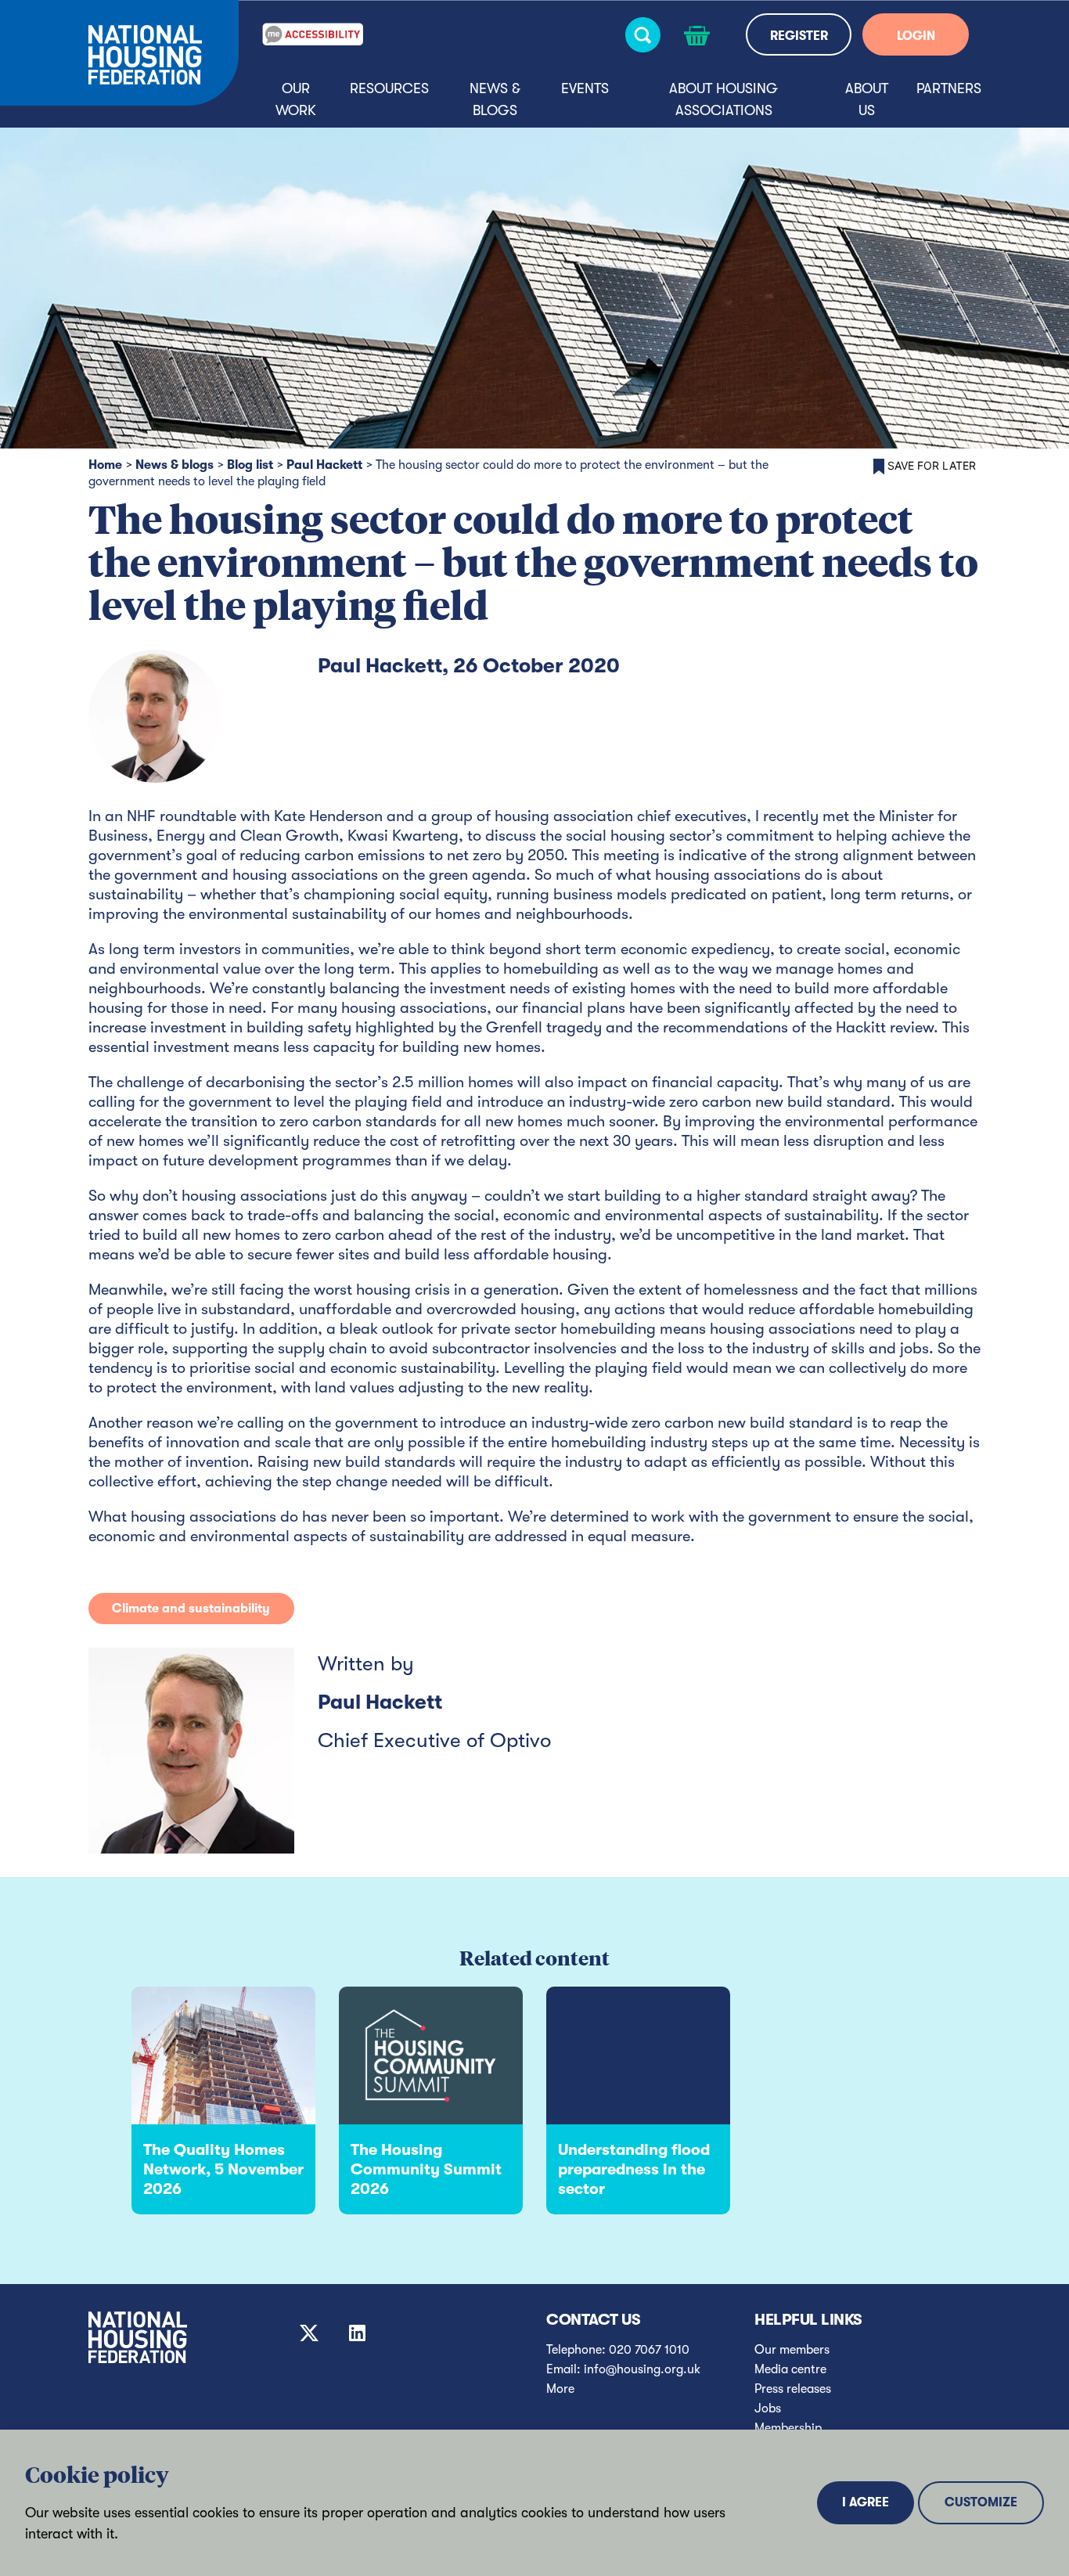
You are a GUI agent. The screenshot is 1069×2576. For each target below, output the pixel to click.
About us (867, 99)
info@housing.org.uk (642, 2369)
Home (105, 465)
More (560, 2389)
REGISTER (799, 36)
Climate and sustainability (191, 1609)
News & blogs (495, 99)
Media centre (790, 2369)
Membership (788, 2428)
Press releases (793, 2389)
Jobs (768, 2408)
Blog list (250, 465)
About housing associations (723, 99)
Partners (949, 88)
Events (585, 88)
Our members (792, 2350)
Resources (389, 88)
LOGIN (916, 36)
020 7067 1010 (649, 2350)
